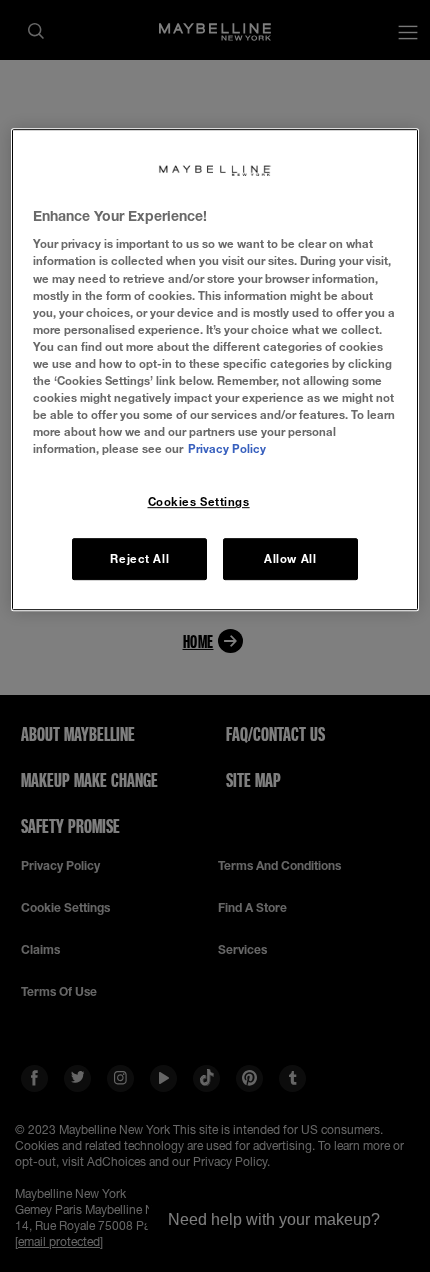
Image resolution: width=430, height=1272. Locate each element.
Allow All (290, 558)
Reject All (139, 558)
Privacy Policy (227, 448)
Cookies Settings (199, 501)
